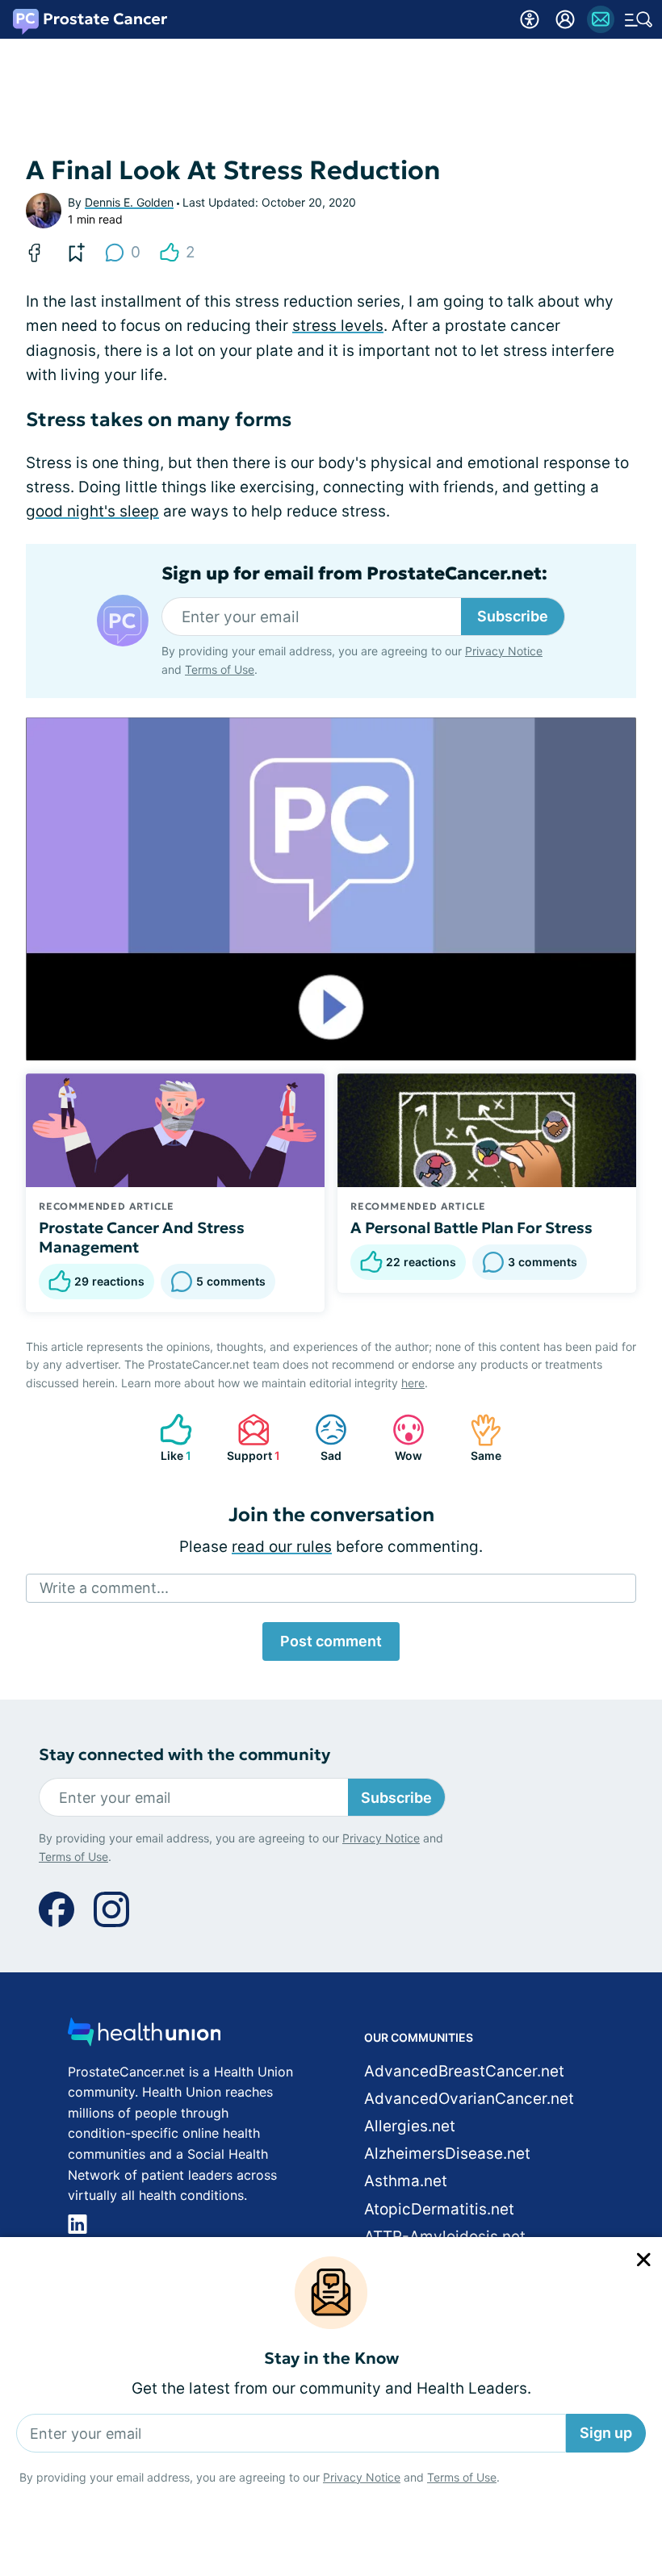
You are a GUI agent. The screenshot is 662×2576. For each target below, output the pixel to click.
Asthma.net (406, 2181)
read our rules (282, 1547)
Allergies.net (410, 2126)
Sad (320, 1438)
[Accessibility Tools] (530, 19)
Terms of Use (462, 2477)
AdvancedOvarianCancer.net (469, 2099)
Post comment (331, 1641)
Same (478, 1438)
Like (168, 1438)
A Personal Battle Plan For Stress (471, 1227)
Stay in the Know (331, 2359)
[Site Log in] (565, 19)
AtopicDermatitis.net (439, 2209)
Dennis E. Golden (129, 202)
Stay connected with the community (184, 1755)
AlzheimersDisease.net (447, 2154)
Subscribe (513, 616)
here (413, 1383)
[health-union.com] (145, 2037)
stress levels (338, 326)
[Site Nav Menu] (639, 19)
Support (251, 1438)
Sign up (606, 2433)
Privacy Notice (362, 2477)
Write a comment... (104, 1588)
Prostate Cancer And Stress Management (142, 1237)
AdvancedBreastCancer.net (464, 2071)
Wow (399, 1438)
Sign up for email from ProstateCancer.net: (354, 574)
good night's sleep (92, 511)
